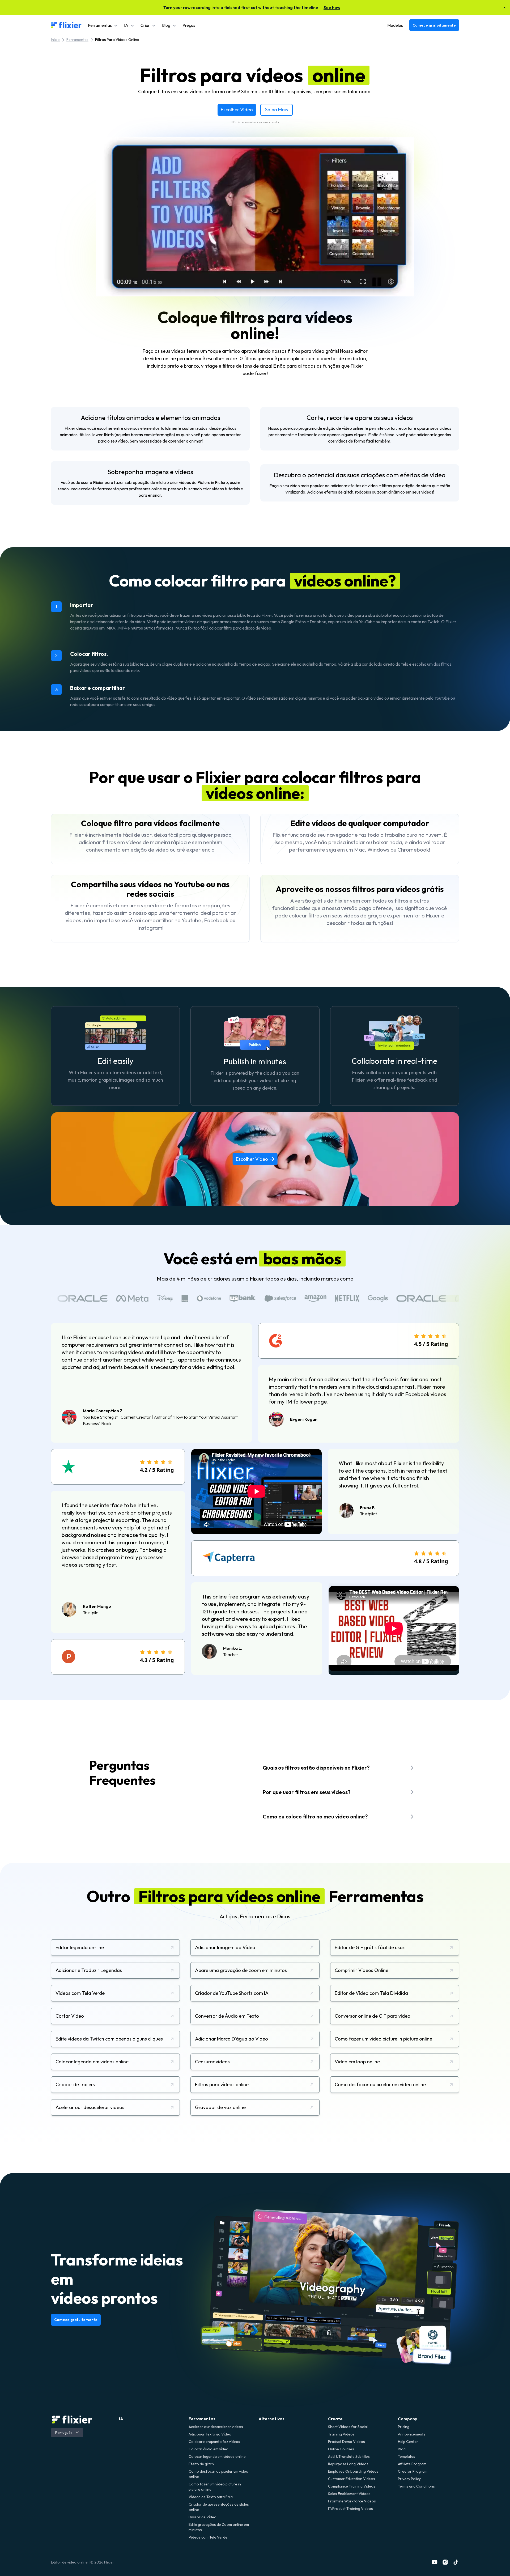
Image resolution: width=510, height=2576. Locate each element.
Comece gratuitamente (434, 25)
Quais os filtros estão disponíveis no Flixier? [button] (316, 1768)
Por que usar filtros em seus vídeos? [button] (307, 1792)
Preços (189, 25)
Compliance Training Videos (352, 2486)
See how (332, 7)
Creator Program (413, 2471)
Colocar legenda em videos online (217, 2456)
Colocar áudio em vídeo (209, 2449)
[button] (103, 25)
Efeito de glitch (201, 2464)
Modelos (395, 25)
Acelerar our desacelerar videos (216, 2427)
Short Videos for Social (348, 2427)
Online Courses (341, 2449)
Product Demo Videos (347, 2442)
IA (121, 2419)
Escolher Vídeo (237, 110)
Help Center (408, 2442)
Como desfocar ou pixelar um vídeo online (218, 2474)
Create (335, 2419)
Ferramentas (77, 40)
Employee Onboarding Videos (353, 2471)
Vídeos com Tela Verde (208, 2537)
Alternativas (271, 2419)
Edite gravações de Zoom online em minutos (219, 2527)
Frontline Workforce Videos (352, 2501)
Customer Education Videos (352, 2479)
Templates (407, 2456)
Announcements (412, 2434)
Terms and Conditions (416, 2486)
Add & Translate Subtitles (349, 2456)
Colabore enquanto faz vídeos (214, 2442)
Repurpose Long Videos (348, 2464)
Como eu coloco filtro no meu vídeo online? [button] (315, 1816)
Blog (402, 2449)
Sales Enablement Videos (349, 2494)
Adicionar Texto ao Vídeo (210, 2434)
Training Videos (341, 2434)
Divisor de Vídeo (203, 2517)
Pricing (404, 2427)
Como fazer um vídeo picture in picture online (215, 2487)
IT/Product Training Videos (350, 2509)
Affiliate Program (412, 2464)
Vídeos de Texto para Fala (211, 2497)
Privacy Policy (409, 2479)
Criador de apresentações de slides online (219, 2507)
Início (55, 40)
